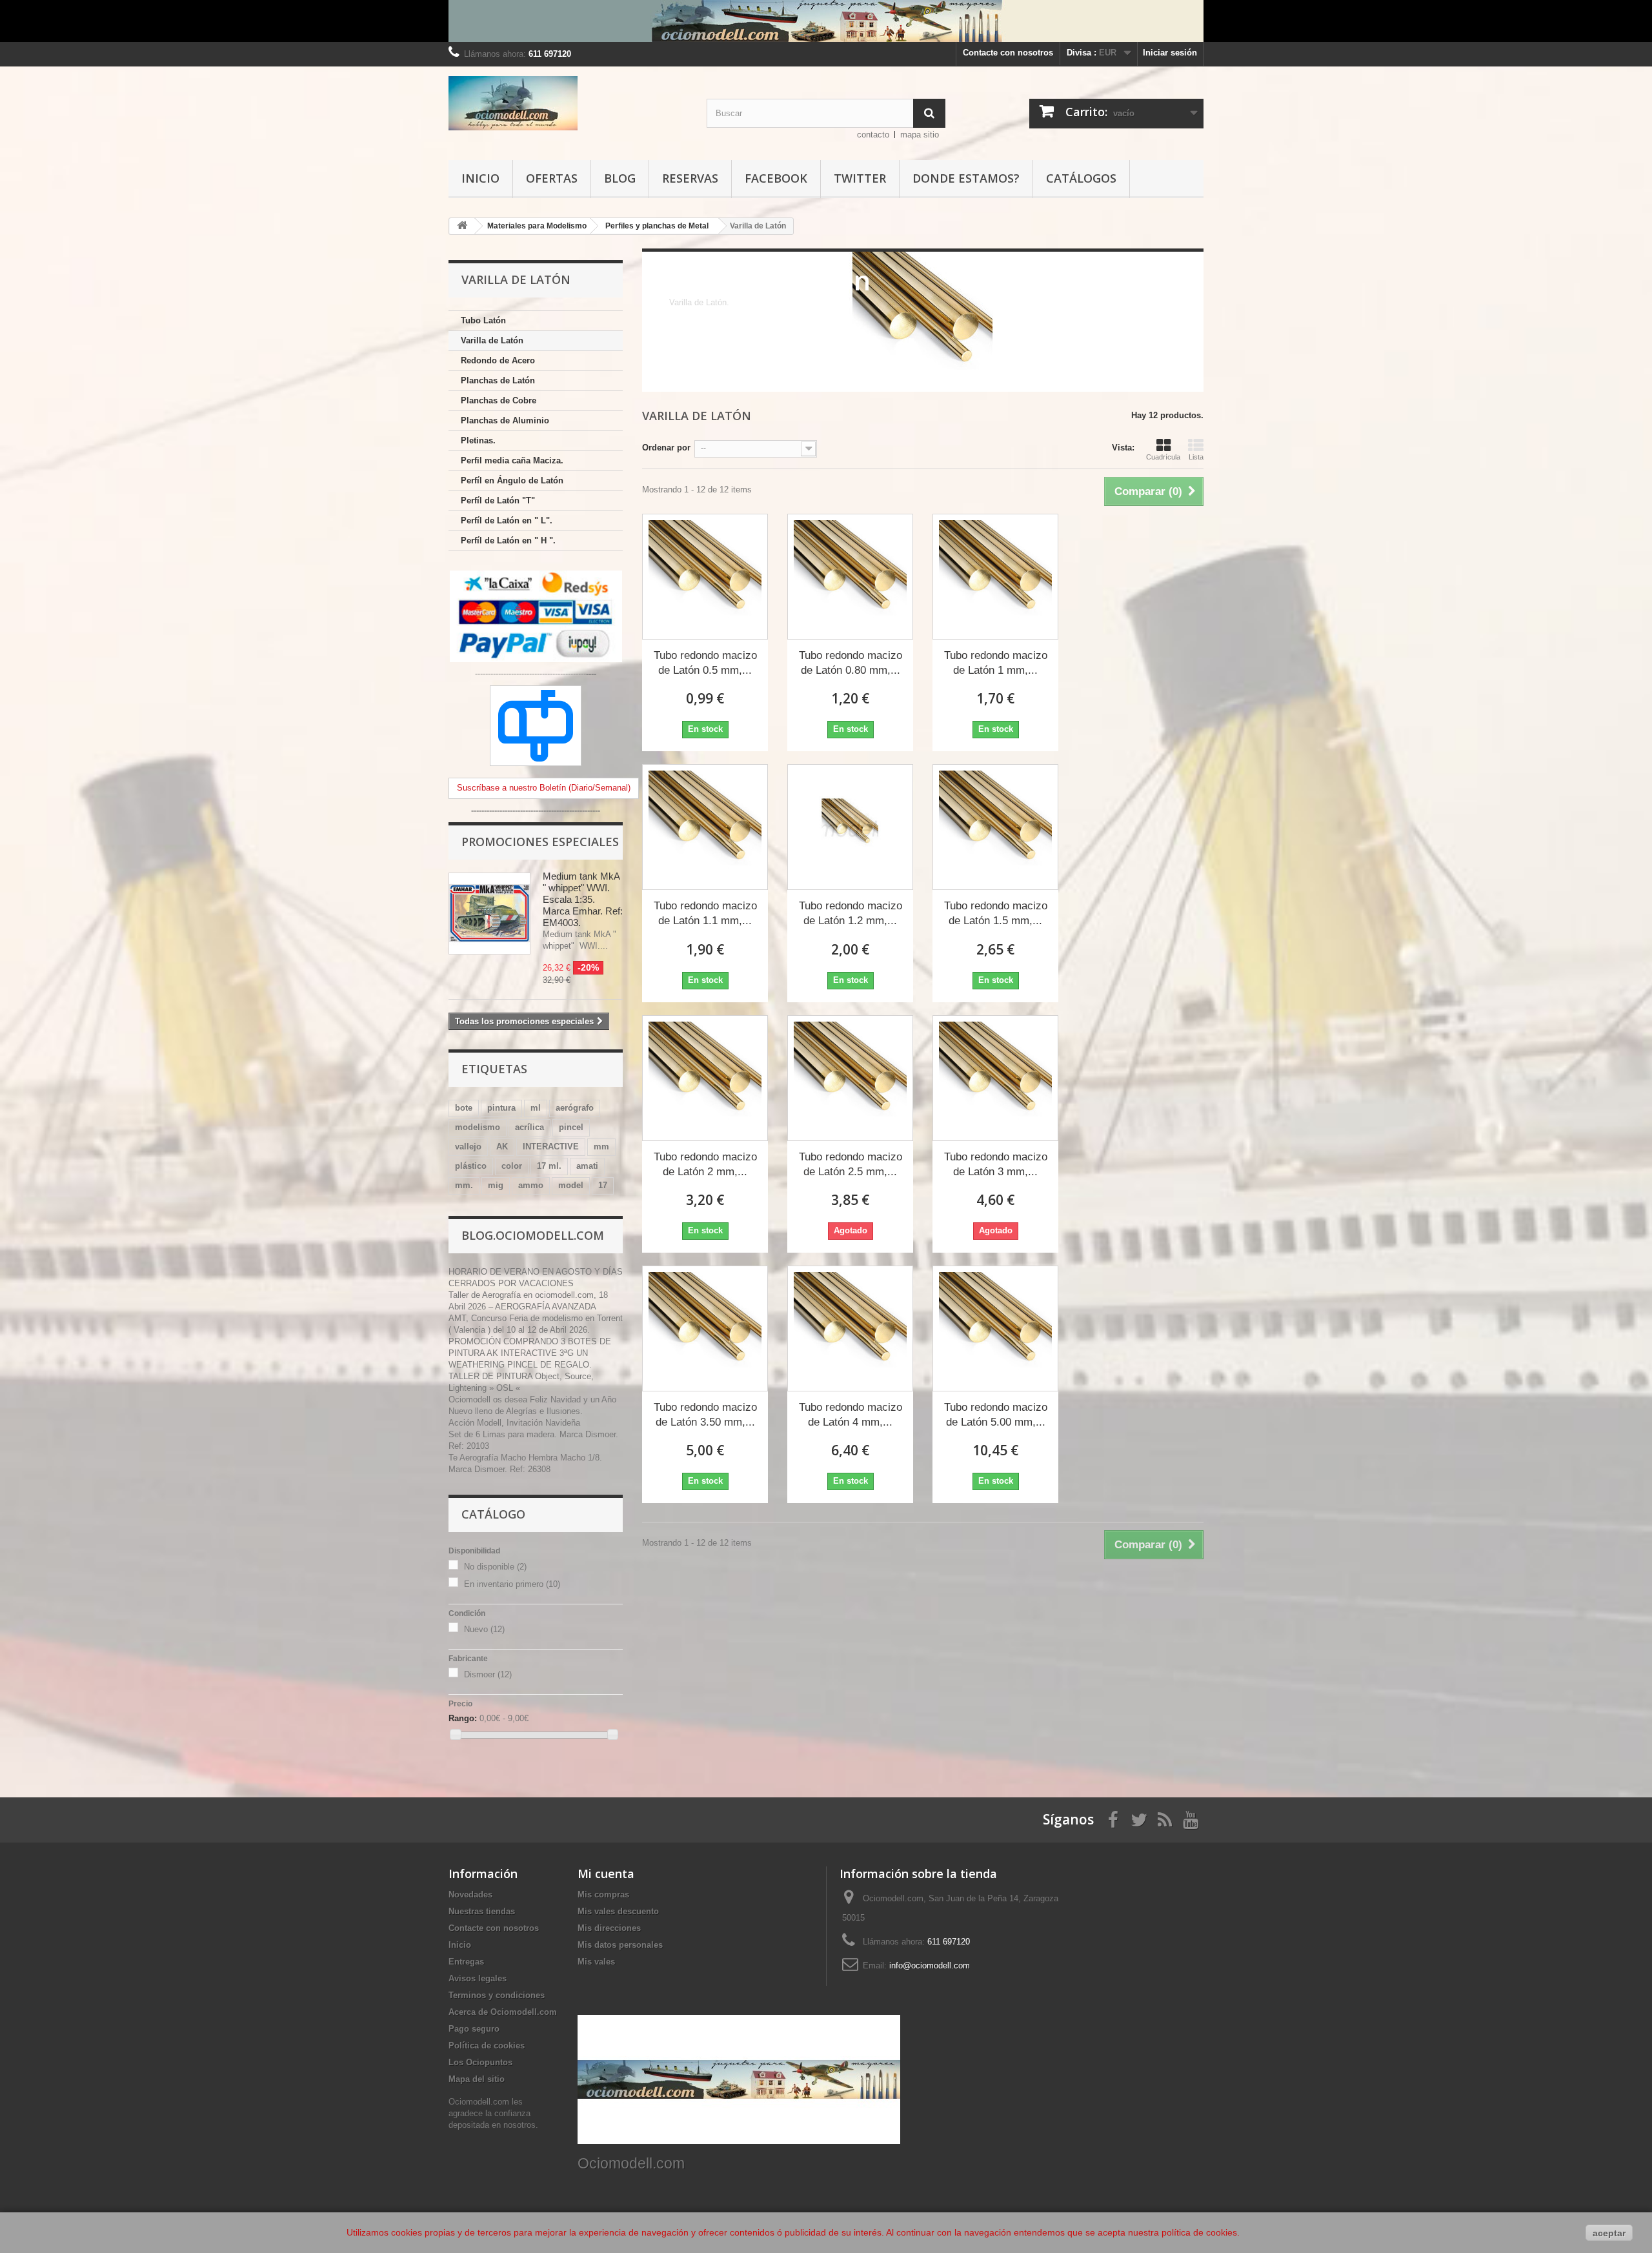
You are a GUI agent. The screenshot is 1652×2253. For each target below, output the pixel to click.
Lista (1196, 457)
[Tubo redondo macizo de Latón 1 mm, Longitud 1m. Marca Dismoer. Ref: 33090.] (995, 577)
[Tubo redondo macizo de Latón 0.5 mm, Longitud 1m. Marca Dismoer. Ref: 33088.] (705, 577)
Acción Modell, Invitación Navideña (514, 1423)
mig (496, 1185)
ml (536, 1108)
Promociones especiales (540, 842)
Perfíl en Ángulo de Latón (512, 480)
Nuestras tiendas (482, 1911)
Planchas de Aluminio (505, 420)
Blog (620, 178)
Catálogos (1081, 178)
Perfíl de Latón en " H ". (508, 541)
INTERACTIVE (551, 1147)
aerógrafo (575, 1108)
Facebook (776, 178)
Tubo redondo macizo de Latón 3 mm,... (996, 1164)
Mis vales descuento (618, 1911)
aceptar (1609, 2233)
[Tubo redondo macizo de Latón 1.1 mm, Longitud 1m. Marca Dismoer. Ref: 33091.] (705, 827)
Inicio (480, 178)
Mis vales (596, 1962)
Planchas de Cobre (499, 400)
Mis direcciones (609, 1928)
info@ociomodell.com (930, 1965)
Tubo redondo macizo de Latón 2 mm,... (705, 1164)
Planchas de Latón (498, 380)
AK (502, 1147)
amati (587, 1166)
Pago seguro (474, 2029)
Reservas (690, 178)
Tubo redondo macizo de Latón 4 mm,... (851, 1415)
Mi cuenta (606, 1874)
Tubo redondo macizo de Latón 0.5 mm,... (705, 663)
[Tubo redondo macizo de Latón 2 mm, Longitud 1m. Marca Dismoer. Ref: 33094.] (705, 1078)
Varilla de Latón (492, 340)
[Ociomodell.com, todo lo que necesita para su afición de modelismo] (826, 21)
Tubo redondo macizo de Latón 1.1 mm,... (705, 913)
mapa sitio (920, 135)
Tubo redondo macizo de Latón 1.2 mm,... (851, 913)
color (512, 1166)
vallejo (468, 1147)
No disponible (495, 1567)
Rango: (463, 1718)
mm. (464, 1185)
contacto (873, 135)
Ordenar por (666, 448)
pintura (501, 1108)
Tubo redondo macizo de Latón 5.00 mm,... (996, 1415)
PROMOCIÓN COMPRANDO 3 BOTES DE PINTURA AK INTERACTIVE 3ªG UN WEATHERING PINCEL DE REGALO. (530, 1353)
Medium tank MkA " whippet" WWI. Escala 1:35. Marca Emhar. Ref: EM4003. (583, 899)
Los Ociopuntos (480, 2062)
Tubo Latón (483, 320)
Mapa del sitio (477, 2079)
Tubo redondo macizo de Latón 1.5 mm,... (996, 913)
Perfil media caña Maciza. (512, 460)
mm (601, 1147)
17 (603, 1185)
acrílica (529, 1127)
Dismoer (488, 1674)
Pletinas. (478, 440)
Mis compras (603, 1894)
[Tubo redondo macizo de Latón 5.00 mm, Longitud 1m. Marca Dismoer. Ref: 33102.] (995, 1329)
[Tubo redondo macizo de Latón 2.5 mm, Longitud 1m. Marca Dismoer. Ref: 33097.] (850, 1078)
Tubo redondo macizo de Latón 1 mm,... (996, 663)
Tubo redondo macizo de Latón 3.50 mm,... (705, 1415)
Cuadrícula (1163, 457)
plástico (471, 1166)
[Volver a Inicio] (462, 226)
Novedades (470, 1894)
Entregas (466, 1962)
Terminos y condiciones (497, 1995)
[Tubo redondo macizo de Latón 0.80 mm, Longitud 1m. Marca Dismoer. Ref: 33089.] (850, 577)
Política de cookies (487, 2046)
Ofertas (552, 178)
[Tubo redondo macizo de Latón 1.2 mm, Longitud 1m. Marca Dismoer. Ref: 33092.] (850, 827)
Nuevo (484, 1629)
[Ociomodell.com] (568, 103)
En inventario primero (512, 1584)
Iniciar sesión (1170, 53)
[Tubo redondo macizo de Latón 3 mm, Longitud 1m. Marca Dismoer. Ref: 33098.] (995, 1078)
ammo (531, 1185)
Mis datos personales (620, 1945)
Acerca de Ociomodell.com (503, 2012)
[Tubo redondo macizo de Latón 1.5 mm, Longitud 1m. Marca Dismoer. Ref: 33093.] (995, 827)
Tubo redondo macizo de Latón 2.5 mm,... (851, 1164)
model (571, 1185)
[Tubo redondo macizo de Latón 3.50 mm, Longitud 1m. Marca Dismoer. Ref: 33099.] (705, 1329)
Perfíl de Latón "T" (498, 500)
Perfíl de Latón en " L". (507, 520)
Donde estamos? (966, 178)
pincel (571, 1127)
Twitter (860, 178)
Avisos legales (478, 1978)
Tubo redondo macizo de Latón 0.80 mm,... (851, 663)
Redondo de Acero (498, 360)
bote (464, 1108)
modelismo (478, 1127)
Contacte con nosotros (1008, 53)
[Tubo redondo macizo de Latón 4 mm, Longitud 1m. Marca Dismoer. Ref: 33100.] (850, 1329)
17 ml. (549, 1166)
